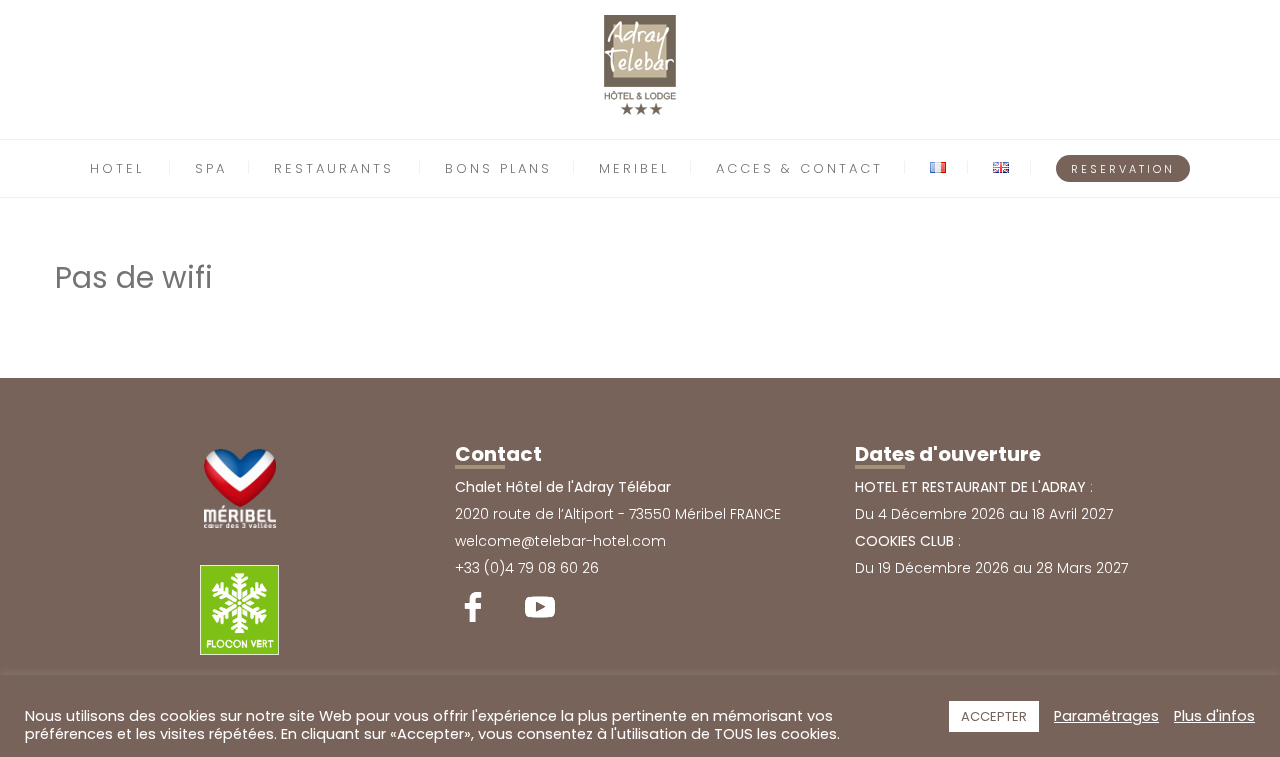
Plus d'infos (1214, 716)
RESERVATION (1123, 169)
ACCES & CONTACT (799, 168)
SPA (211, 168)
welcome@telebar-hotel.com (560, 541)
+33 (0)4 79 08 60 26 (527, 568)
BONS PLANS (498, 168)
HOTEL (117, 168)
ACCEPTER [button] (994, 716)
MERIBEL (634, 168)
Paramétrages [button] (1106, 716)
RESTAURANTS (334, 168)
